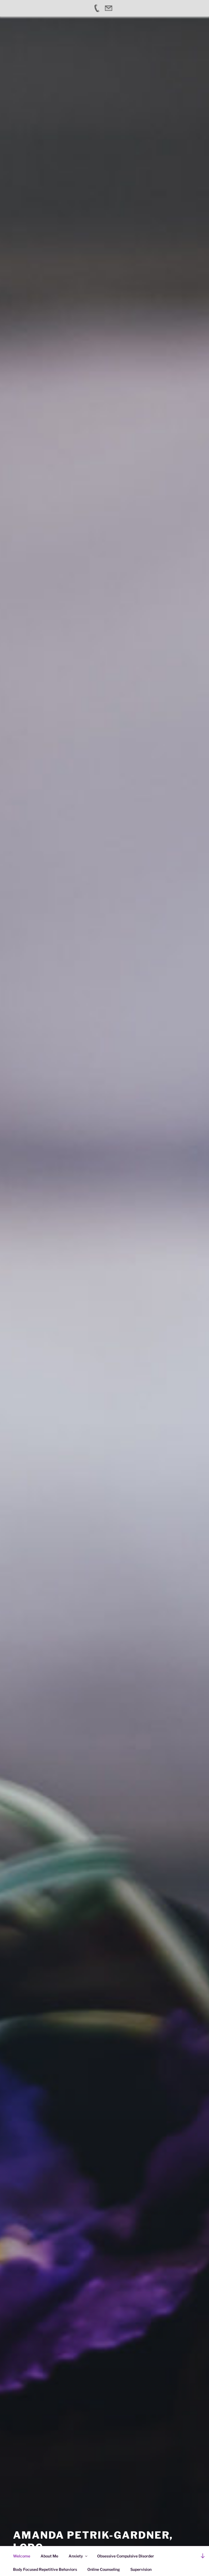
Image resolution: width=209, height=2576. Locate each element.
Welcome (22, 2556)
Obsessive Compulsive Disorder (126, 2556)
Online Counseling (104, 2569)
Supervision (141, 2569)
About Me (49, 2556)
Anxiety (76, 2556)
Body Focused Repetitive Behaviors (45, 2569)
